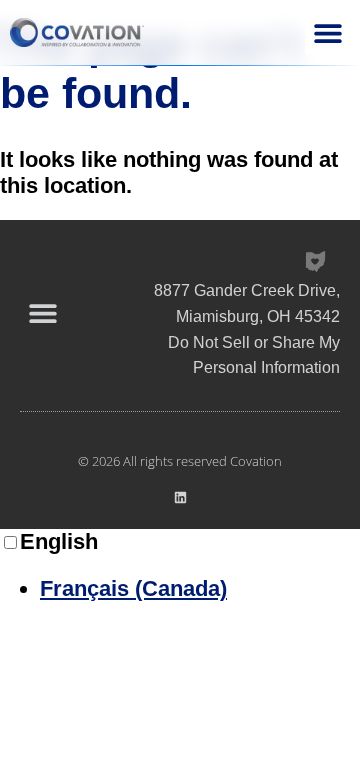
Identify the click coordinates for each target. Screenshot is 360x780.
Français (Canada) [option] (133, 588)
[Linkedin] (180, 497)
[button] (327, 32)
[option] (200, 589)
